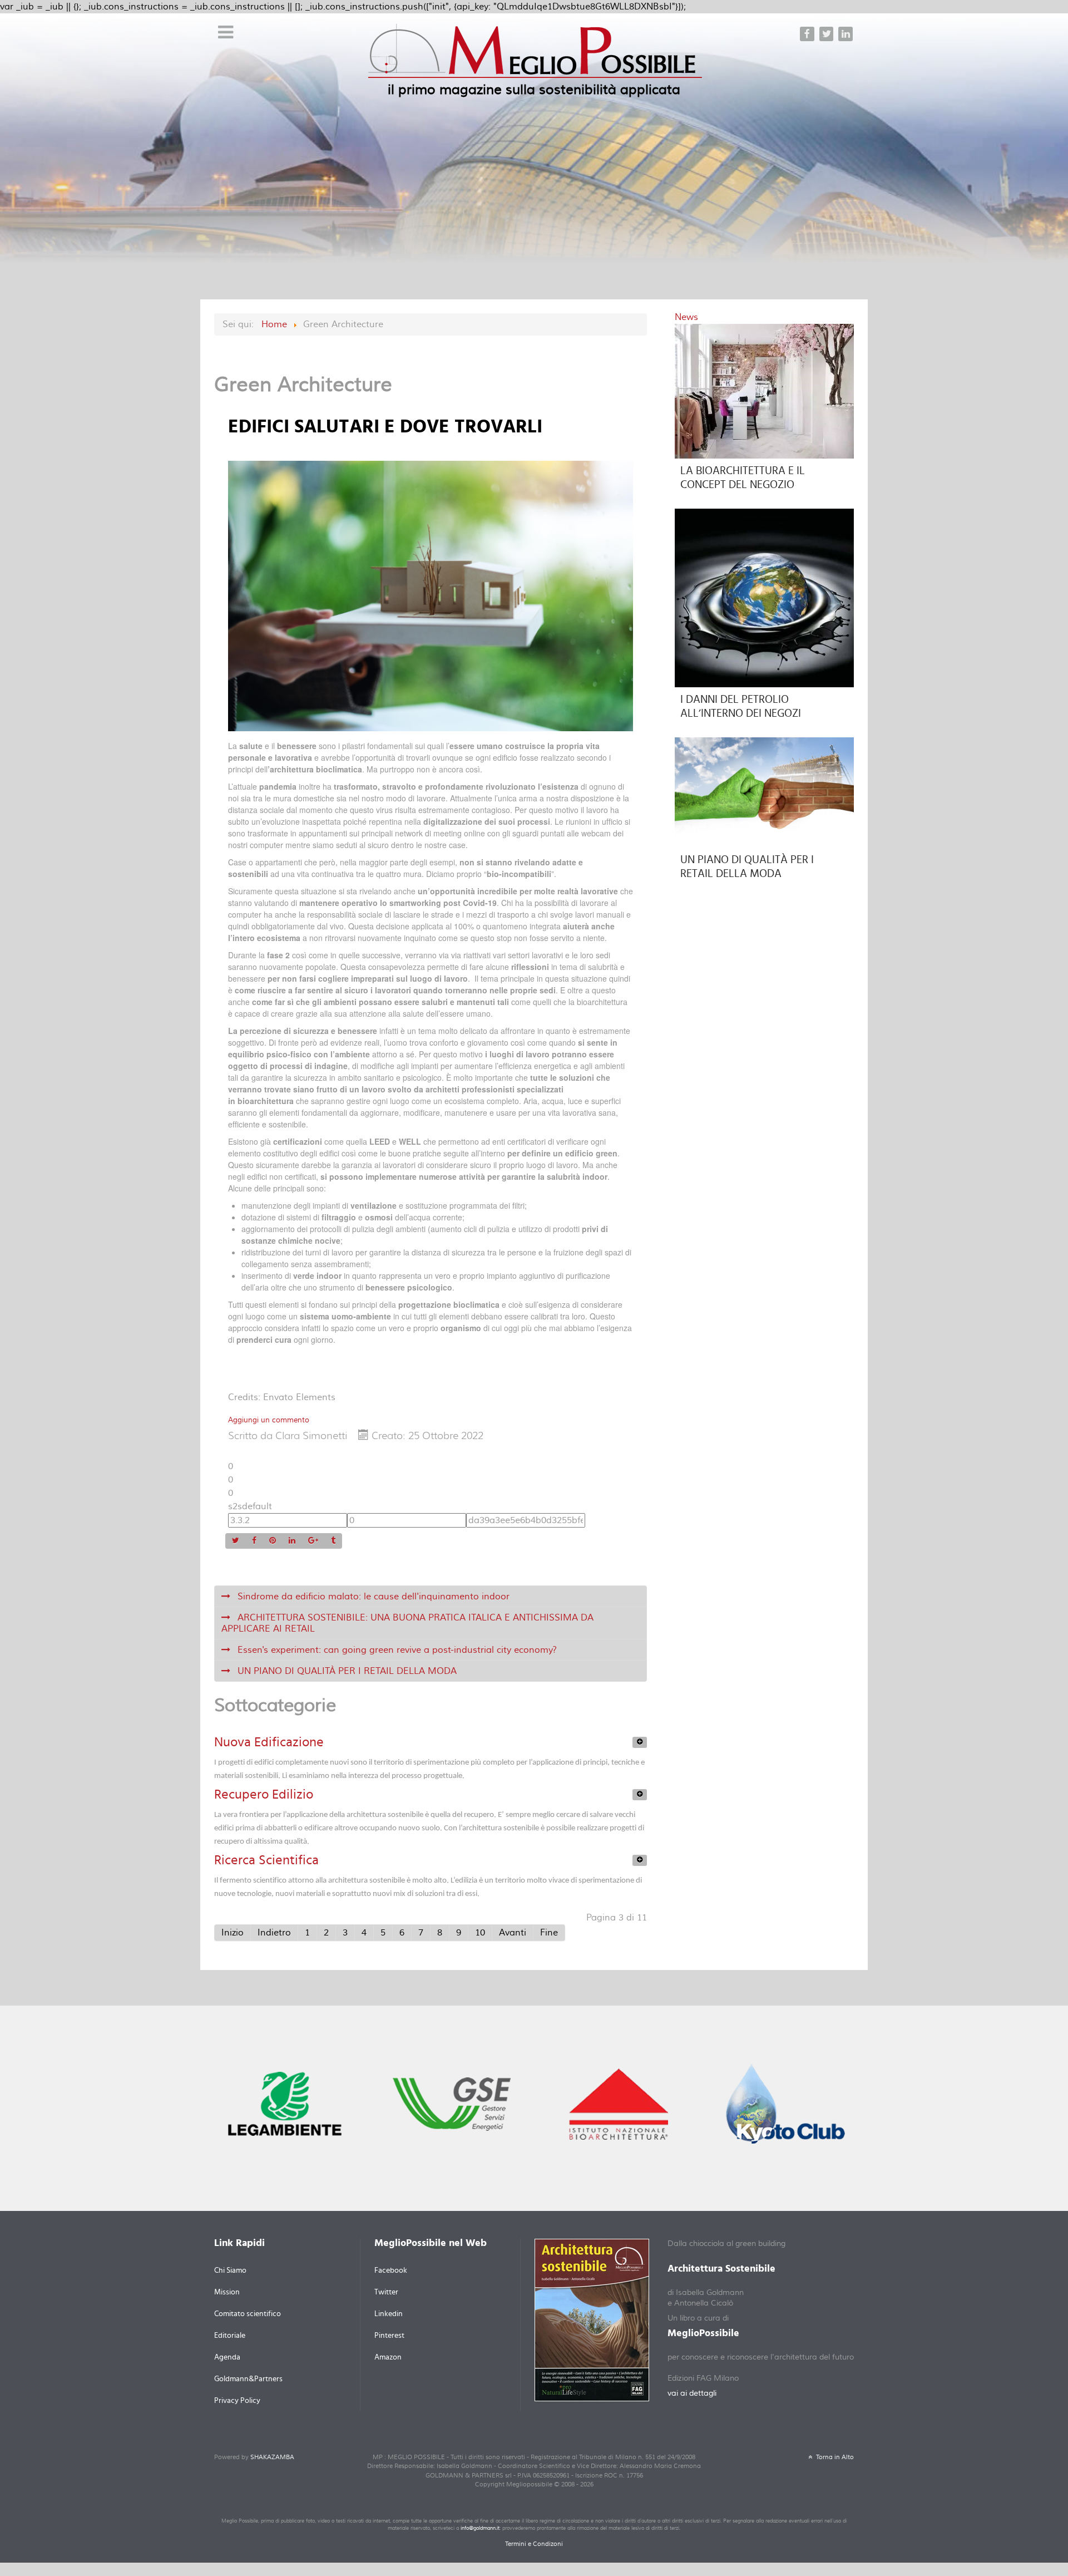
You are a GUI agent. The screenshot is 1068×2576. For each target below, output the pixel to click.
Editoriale (230, 2336)
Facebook (391, 2270)
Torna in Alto (834, 2457)
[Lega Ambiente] (285, 2103)
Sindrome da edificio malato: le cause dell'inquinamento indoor (372, 1597)
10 (480, 1933)
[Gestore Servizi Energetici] (452, 2103)
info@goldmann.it (480, 2528)
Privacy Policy (237, 2401)
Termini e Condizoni (534, 2544)
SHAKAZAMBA (272, 2457)
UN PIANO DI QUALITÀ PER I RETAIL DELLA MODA (346, 1671)
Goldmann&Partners (248, 2379)
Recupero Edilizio (264, 1795)
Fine (549, 1933)
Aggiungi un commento (269, 1420)
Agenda (227, 2357)
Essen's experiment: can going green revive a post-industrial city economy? (396, 1650)
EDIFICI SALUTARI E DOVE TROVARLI (385, 427)
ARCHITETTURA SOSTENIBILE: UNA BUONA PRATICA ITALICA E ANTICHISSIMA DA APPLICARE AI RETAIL (407, 1623)
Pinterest (389, 2336)
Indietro (274, 1933)
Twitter (386, 2292)
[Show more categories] (640, 1742)
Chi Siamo (230, 2270)
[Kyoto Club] (785, 2103)
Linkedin (389, 2314)
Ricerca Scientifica (266, 1860)
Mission (227, 2292)
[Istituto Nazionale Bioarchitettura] (619, 2103)
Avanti (513, 1933)
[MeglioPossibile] (535, 58)
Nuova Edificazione (269, 1742)
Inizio (233, 1933)
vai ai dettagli (692, 2393)
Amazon (388, 2357)
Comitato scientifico (248, 2314)
